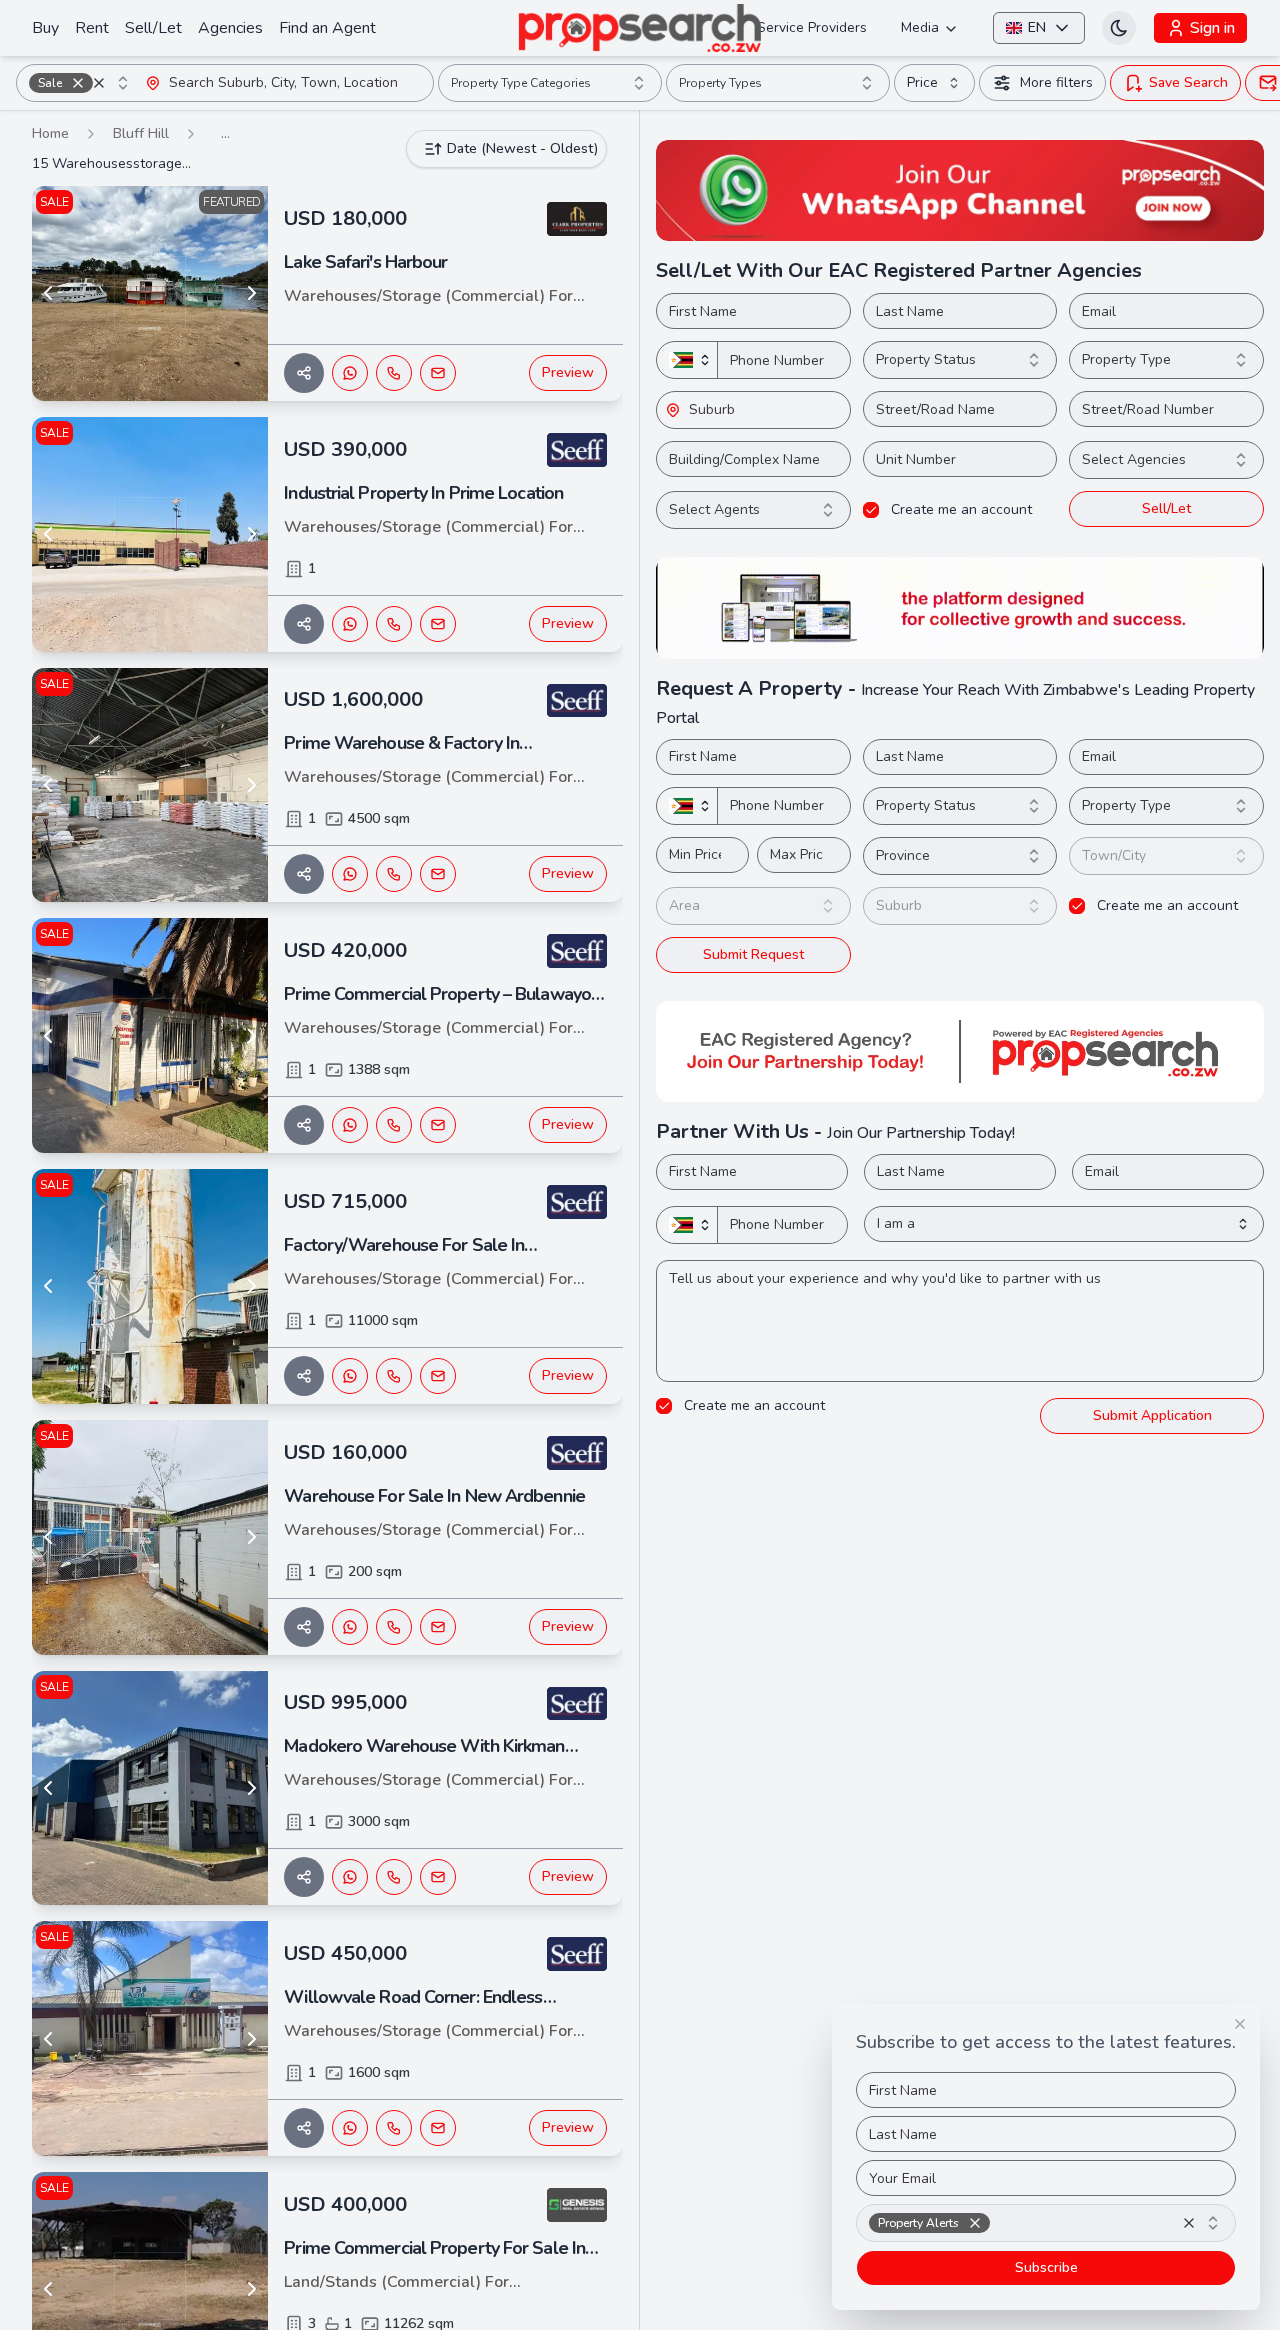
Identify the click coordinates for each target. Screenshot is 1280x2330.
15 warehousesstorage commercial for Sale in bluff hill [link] (112, 163)
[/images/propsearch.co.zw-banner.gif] (960, 607)
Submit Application (1152, 1415)
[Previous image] (48, 293)
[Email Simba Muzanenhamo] (438, 874)
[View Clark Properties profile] (577, 219)
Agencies (230, 28)
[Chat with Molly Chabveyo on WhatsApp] (350, 624)
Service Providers (812, 27)
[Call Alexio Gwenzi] (394, 1376)
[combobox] (81, 83)
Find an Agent (327, 28)
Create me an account (961, 510)
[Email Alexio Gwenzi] (438, 1376)
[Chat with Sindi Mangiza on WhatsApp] (350, 2128)
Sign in (1212, 28)
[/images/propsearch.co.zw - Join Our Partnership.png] (960, 1051)
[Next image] (252, 293)
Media (920, 27)
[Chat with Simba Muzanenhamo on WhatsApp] (350, 874)
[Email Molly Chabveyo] (438, 624)
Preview (568, 372)
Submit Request (753, 954)
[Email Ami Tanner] (438, 373)
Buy (45, 28)
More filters (1056, 82)
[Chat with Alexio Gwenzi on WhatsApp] (350, 1376)
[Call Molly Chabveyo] (394, 624)
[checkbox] (871, 510)
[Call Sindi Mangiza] (394, 2128)
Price (922, 82)
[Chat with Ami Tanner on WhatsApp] (350, 373)
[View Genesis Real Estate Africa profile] (577, 2205)
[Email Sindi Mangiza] (438, 2128)
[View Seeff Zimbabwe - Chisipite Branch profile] (577, 450)
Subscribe (1046, 2267)
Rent (92, 28)
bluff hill (141, 133)
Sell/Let (153, 28)
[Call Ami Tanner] (394, 373)
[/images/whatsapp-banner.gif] (960, 190)
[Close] (1240, 2024)
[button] (78, 83)
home (50, 133)
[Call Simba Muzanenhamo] (394, 874)
